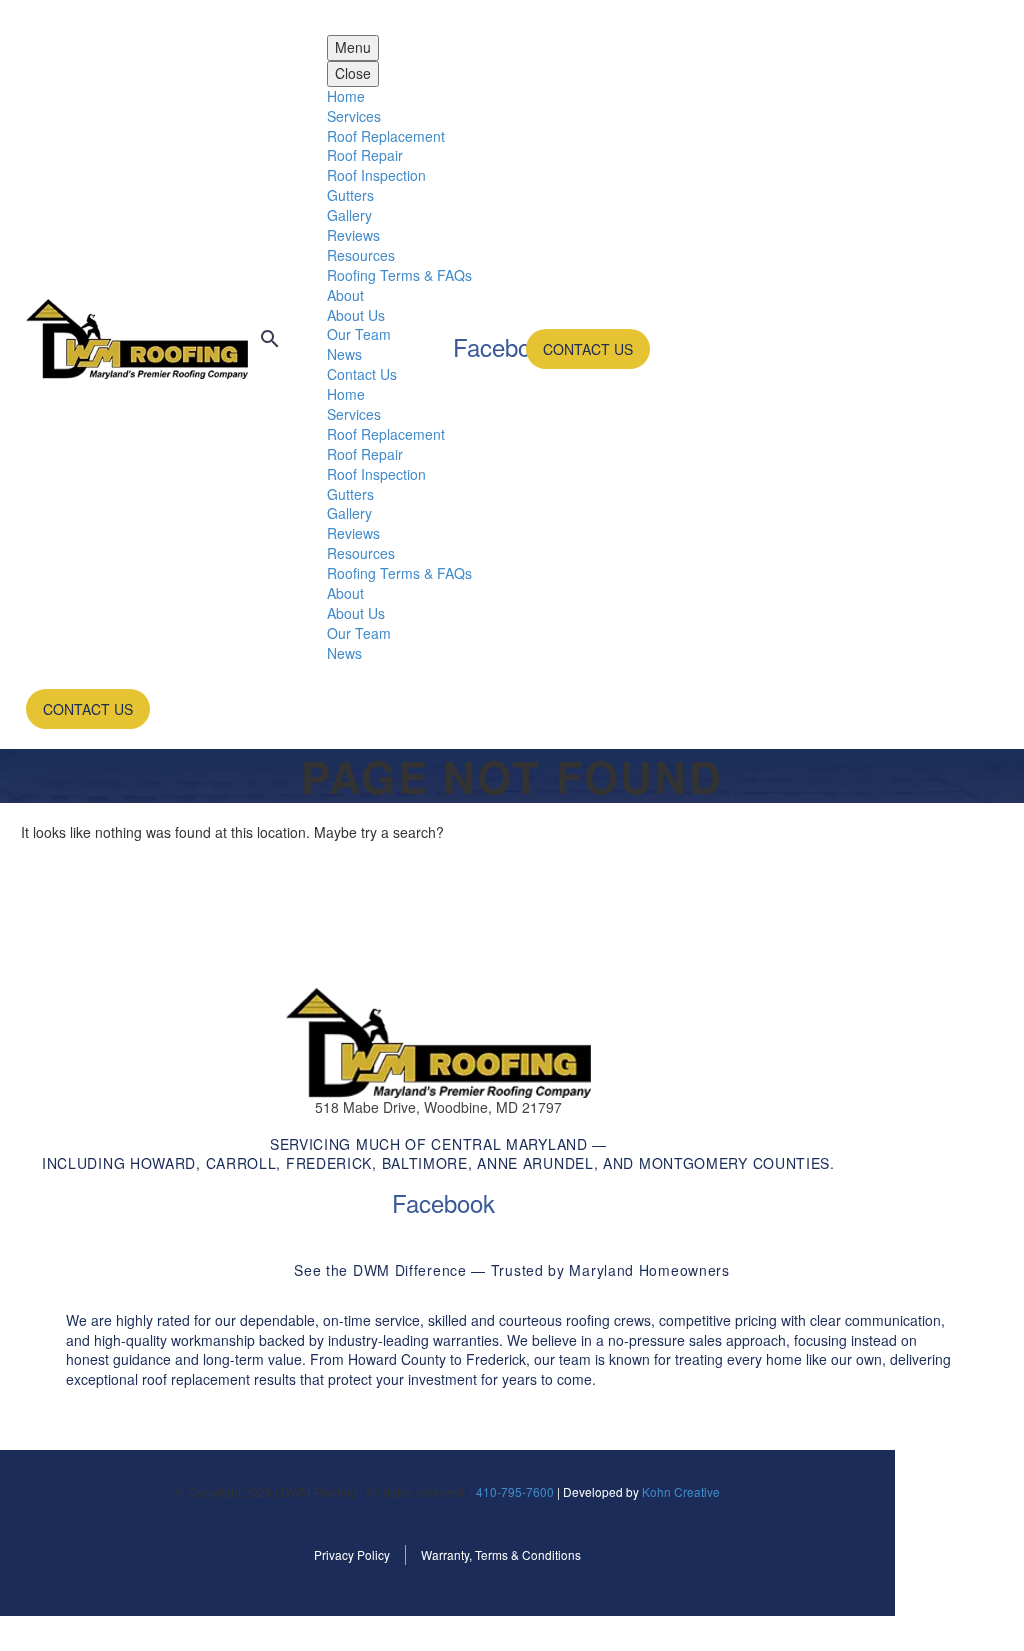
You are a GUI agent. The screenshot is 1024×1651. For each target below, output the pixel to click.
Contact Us (362, 374)
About (345, 295)
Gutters (350, 195)
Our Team (359, 334)
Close (353, 73)
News (344, 354)
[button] (270, 339)
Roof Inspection (376, 175)
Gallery (349, 215)
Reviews (353, 235)
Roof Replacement (386, 136)
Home (346, 96)
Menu (353, 47)
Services (354, 116)
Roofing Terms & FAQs (399, 275)
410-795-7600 (515, 1491)
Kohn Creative (681, 1491)
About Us (356, 315)
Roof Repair (365, 155)
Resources (361, 255)
